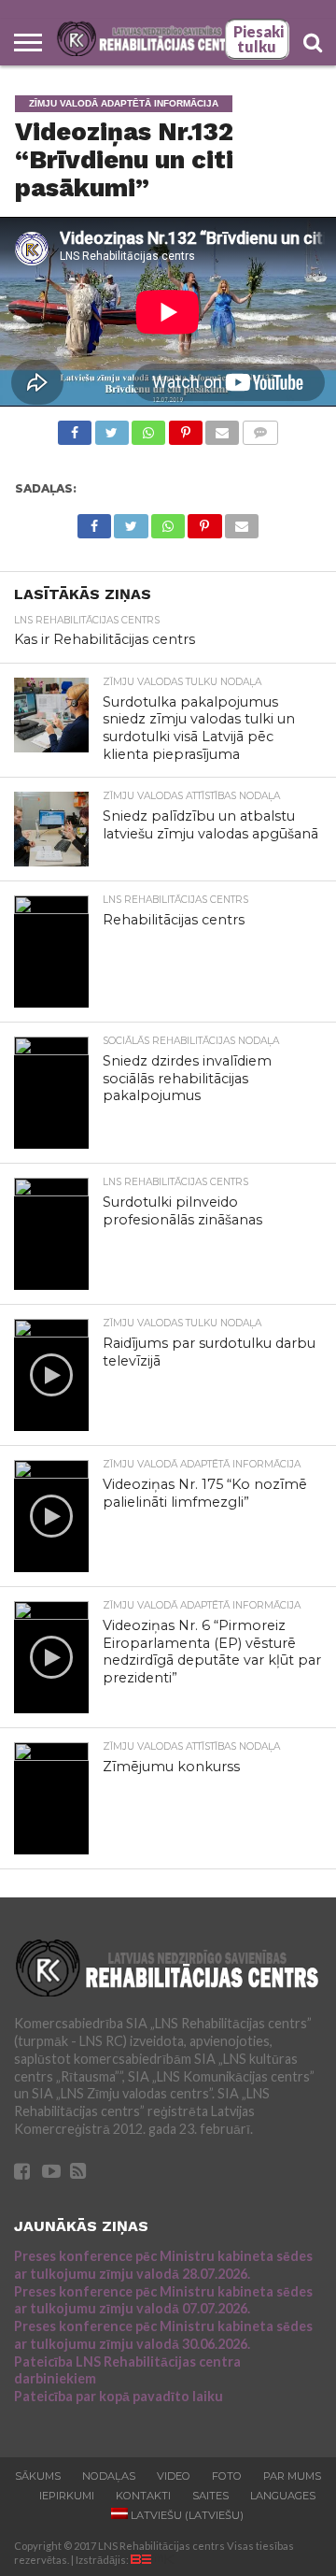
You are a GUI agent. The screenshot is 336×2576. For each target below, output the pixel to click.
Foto (227, 2476)
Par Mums (292, 2476)
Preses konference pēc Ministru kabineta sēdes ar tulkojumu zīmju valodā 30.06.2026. (163, 2335)
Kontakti (143, 2496)
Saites (210, 2496)
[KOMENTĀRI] (259, 428)
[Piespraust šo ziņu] (185, 428)
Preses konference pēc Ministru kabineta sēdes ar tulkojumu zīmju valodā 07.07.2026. (163, 2300)
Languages (283, 2496)
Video (174, 2476)
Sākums (38, 2476)
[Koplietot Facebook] (75, 428)
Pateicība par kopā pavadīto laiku (119, 2396)
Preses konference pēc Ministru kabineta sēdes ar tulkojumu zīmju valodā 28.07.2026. (163, 2265)
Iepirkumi (67, 2496)
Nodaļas (109, 2476)
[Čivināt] (111, 428)
